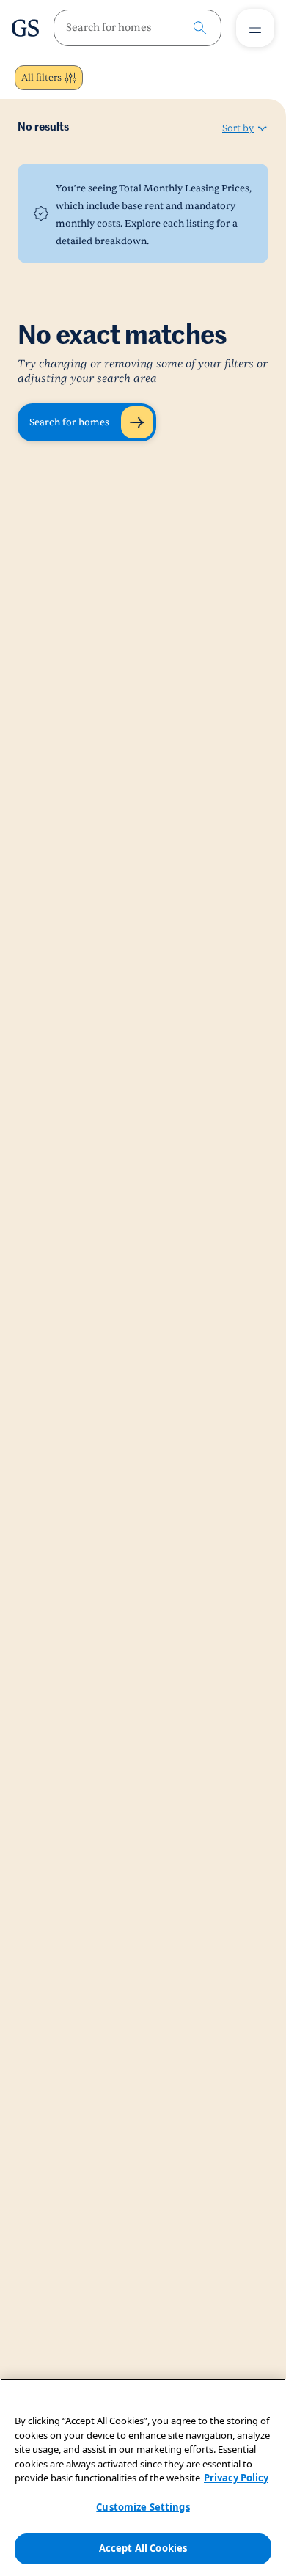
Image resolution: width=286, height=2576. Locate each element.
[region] (143, 2477)
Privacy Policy (236, 2478)
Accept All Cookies (143, 2548)
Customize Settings (143, 2507)
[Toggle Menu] (255, 28)
